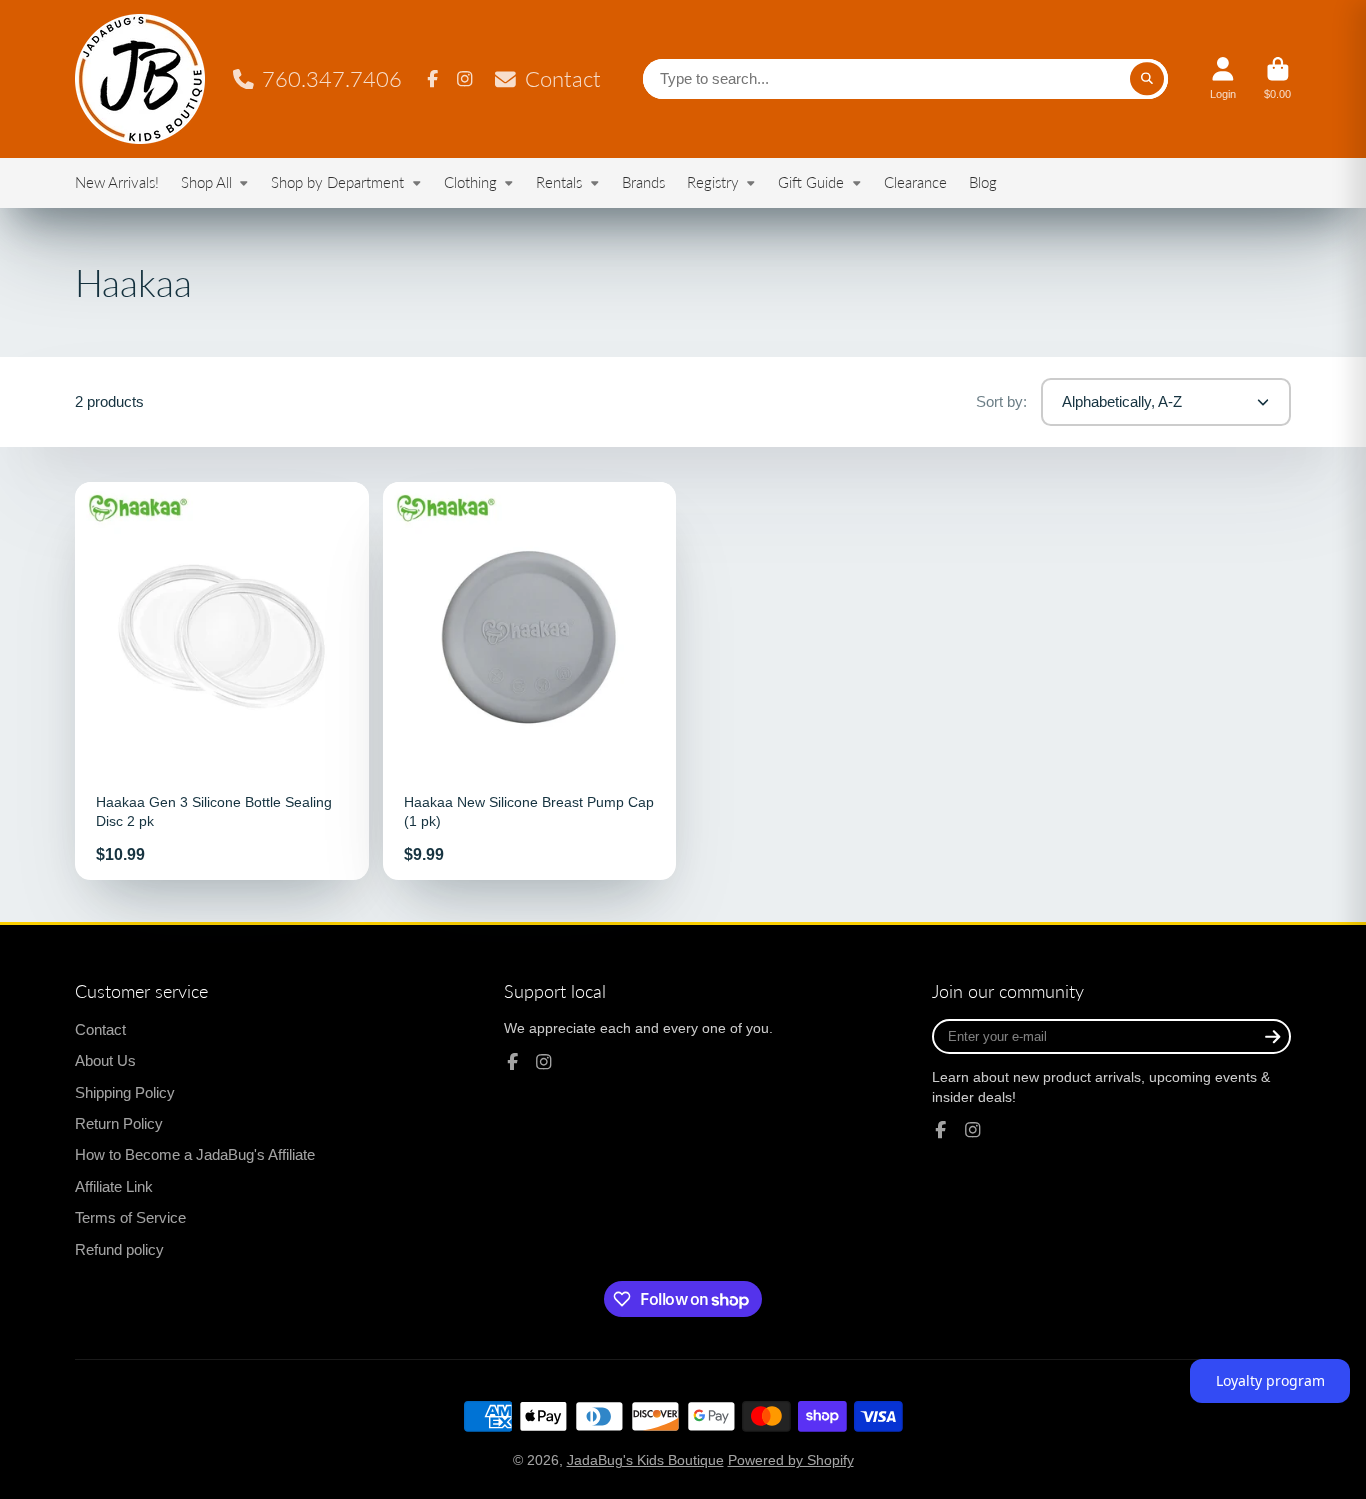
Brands (643, 182)
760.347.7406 (332, 78)
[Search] (1147, 79)
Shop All (206, 182)
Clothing (470, 182)
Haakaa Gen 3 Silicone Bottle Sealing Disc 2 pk (222, 681)
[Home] (140, 79)
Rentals (559, 182)
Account (1223, 78)
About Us (105, 1060)
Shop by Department (337, 182)
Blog (983, 182)
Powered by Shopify (791, 1460)
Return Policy (119, 1123)
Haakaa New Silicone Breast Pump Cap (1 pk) (530, 681)
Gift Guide (811, 182)
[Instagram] (465, 79)
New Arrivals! (117, 182)
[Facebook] (433, 79)
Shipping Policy (125, 1092)
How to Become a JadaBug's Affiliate (195, 1154)
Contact (562, 78)
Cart (1277, 78)
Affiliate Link (114, 1186)
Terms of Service (130, 1217)
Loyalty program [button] (1270, 1380)
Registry (713, 182)
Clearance (915, 182)
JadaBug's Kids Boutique (645, 1460)
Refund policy (119, 1249)
